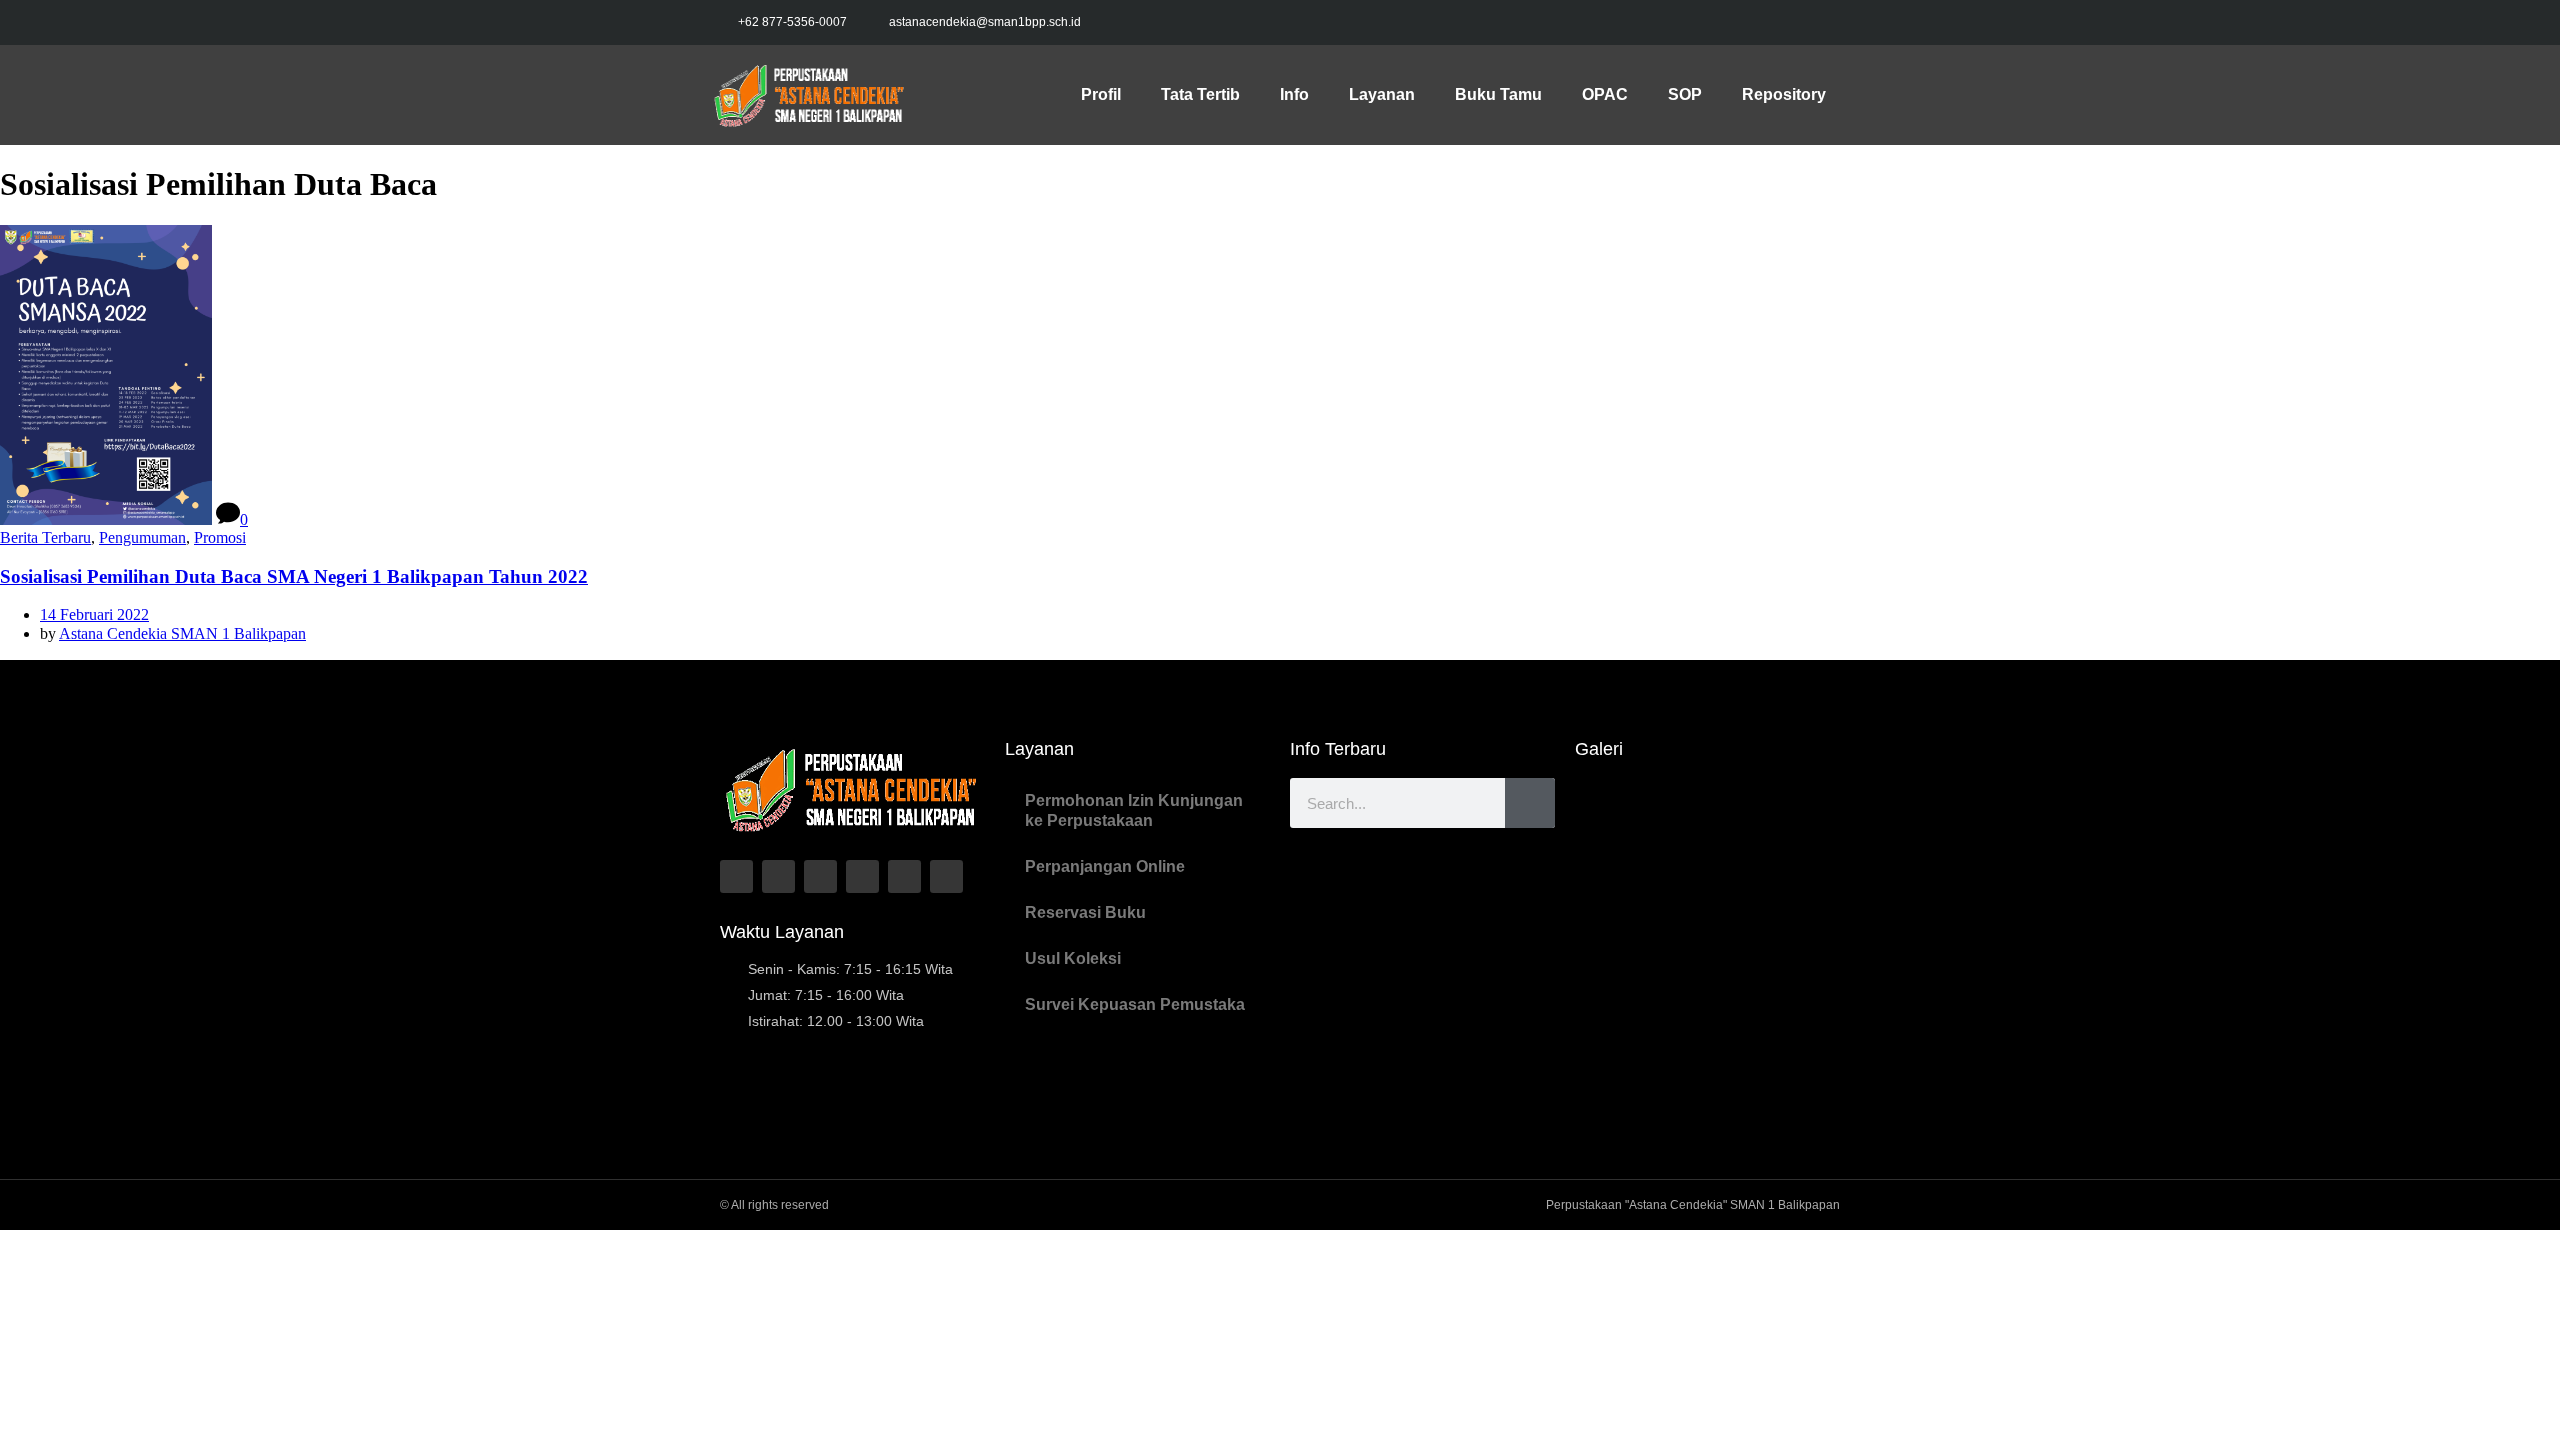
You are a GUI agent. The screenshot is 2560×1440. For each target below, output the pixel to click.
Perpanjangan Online (1105, 866)
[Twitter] (1736, 23)
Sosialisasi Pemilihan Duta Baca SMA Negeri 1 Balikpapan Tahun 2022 (294, 576)
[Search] (1530, 803)
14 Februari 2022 (94, 614)
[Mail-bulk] (946, 876)
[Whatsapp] (904, 876)
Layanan (1382, 94)
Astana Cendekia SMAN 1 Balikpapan (182, 633)
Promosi (220, 537)
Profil (1101, 94)
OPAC (1605, 94)
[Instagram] (1778, 23)
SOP (1685, 94)
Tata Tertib (1200, 94)
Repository (1784, 94)
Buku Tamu (1498, 94)
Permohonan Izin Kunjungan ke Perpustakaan (1134, 810)
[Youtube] (1820, 23)
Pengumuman (142, 537)
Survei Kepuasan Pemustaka (1135, 1004)
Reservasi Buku (1085, 912)
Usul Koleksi (1073, 958)
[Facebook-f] (1694, 23)
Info (1294, 94)
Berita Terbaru (45, 537)
